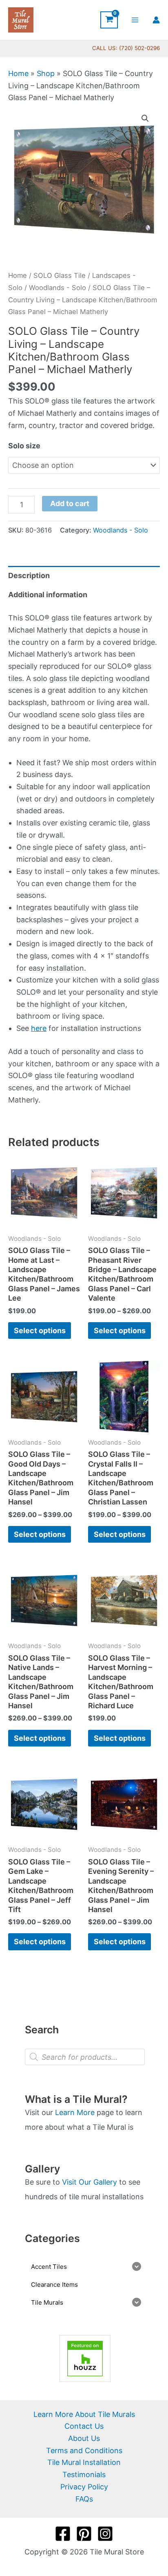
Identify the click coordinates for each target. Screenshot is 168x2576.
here (39, 1028)
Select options (40, 1331)
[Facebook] (63, 2534)
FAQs (84, 2499)
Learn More (75, 2112)
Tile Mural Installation (84, 2462)
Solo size (24, 446)
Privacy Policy (84, 2487)
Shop (46, 73)
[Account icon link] (156, 20)
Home (18, 73)
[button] (145, 118)
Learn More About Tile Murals (84, 2414)
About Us (84, 2438)
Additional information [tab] (48, 595)
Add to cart (70, 503)
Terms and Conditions (84, 2450)
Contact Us (84, 2426)
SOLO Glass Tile (60, 275)
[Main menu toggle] (135, 20)
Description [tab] (29, 575)
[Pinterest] (84, 2534)
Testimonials (84, 2474)
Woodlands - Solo (57, 288)
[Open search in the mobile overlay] (85, 2057)
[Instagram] (105, 2534)
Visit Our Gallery (90, 2182)
